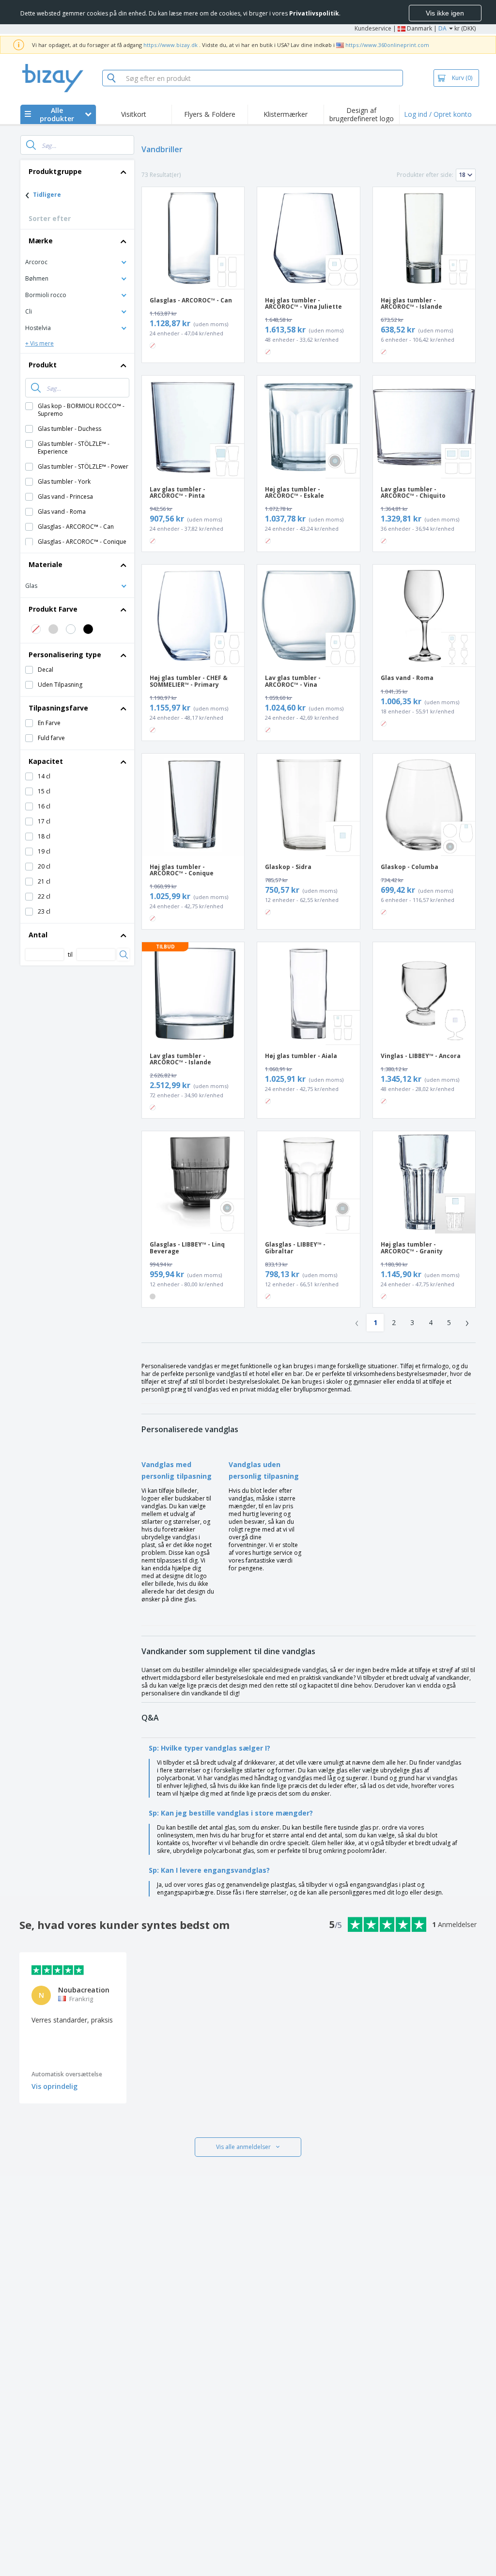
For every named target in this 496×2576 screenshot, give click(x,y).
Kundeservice (373, 28)
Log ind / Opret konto (438, 114)
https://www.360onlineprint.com (387, 45)
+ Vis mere (39, 343)
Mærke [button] (41, 241)
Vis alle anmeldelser (243, 2147)
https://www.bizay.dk (170, 45)
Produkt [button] (43, 365)
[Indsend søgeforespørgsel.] (31, 145)
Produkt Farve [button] (53, 609)
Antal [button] (38, 935)
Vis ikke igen (445, 13)
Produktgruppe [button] (55, 171)
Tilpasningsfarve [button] (58, 708)
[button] (77, 261)
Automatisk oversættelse (67, 2074)
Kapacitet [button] (46, 761)
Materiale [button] (46, 564)
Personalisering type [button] (65, 655)
